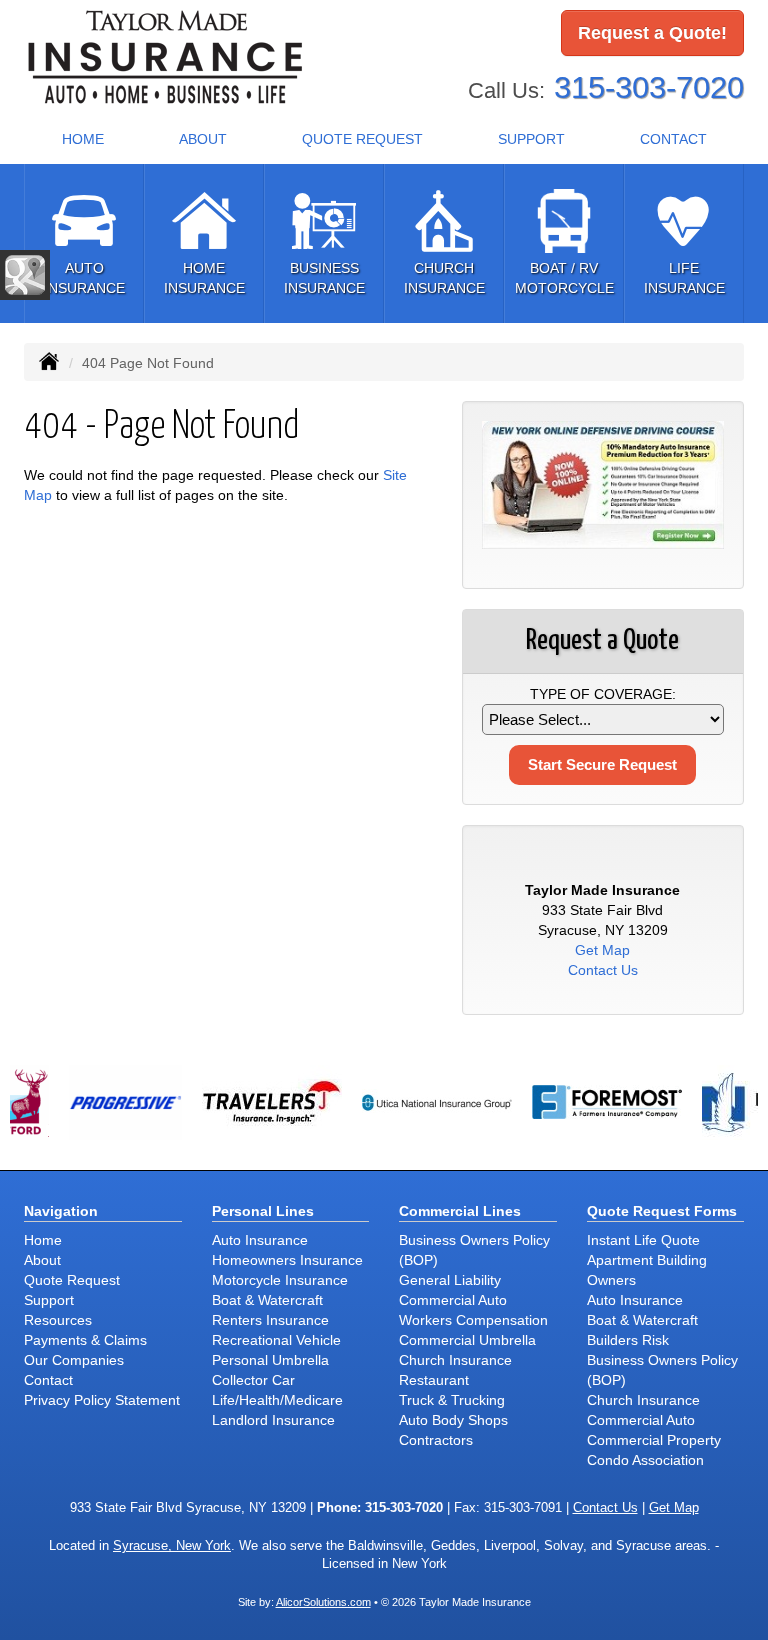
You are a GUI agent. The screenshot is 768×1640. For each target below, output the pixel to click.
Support (49, 1300)
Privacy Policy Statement (102, 1400)
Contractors (436, 1440)
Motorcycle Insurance (280, 1280)
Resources (58, 1320)
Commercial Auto (453, 1300)
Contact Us (603, 970)
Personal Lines (263, 1211)
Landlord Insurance (273, 1420)
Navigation (61, 1211)
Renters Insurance (270, 1320)
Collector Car (253, 1380)
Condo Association (645, 1460)
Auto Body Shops (453, 1420)
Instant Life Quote (643, 1240)
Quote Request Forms (662, 1211)
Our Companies (74, 1360)
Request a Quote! (652, 33)
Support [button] (531, 139)
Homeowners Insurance (287, 1260)
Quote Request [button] (362, 139)
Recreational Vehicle (276, 1340)
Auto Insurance (260, 1240)
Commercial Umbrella (467, 1340)
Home (83, 139)
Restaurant (434, 1380)
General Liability (450, 1280)
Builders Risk (628, 1340)
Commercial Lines (460, 1211)
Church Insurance (455, 1360)
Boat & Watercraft (267, 1300)
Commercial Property (654, 1440)
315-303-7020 (649, 87)
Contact (673, 139)
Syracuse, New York (172, 1546)
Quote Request (72, 1280)
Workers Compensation (473, 1320)
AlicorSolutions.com (323, 1602)
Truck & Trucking (452, 1400)
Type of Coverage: (603, 694)
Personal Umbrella (270, 1360)
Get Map (602, 950)
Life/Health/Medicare (277, 1400)
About (203, 139)
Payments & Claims (85, 1340)
